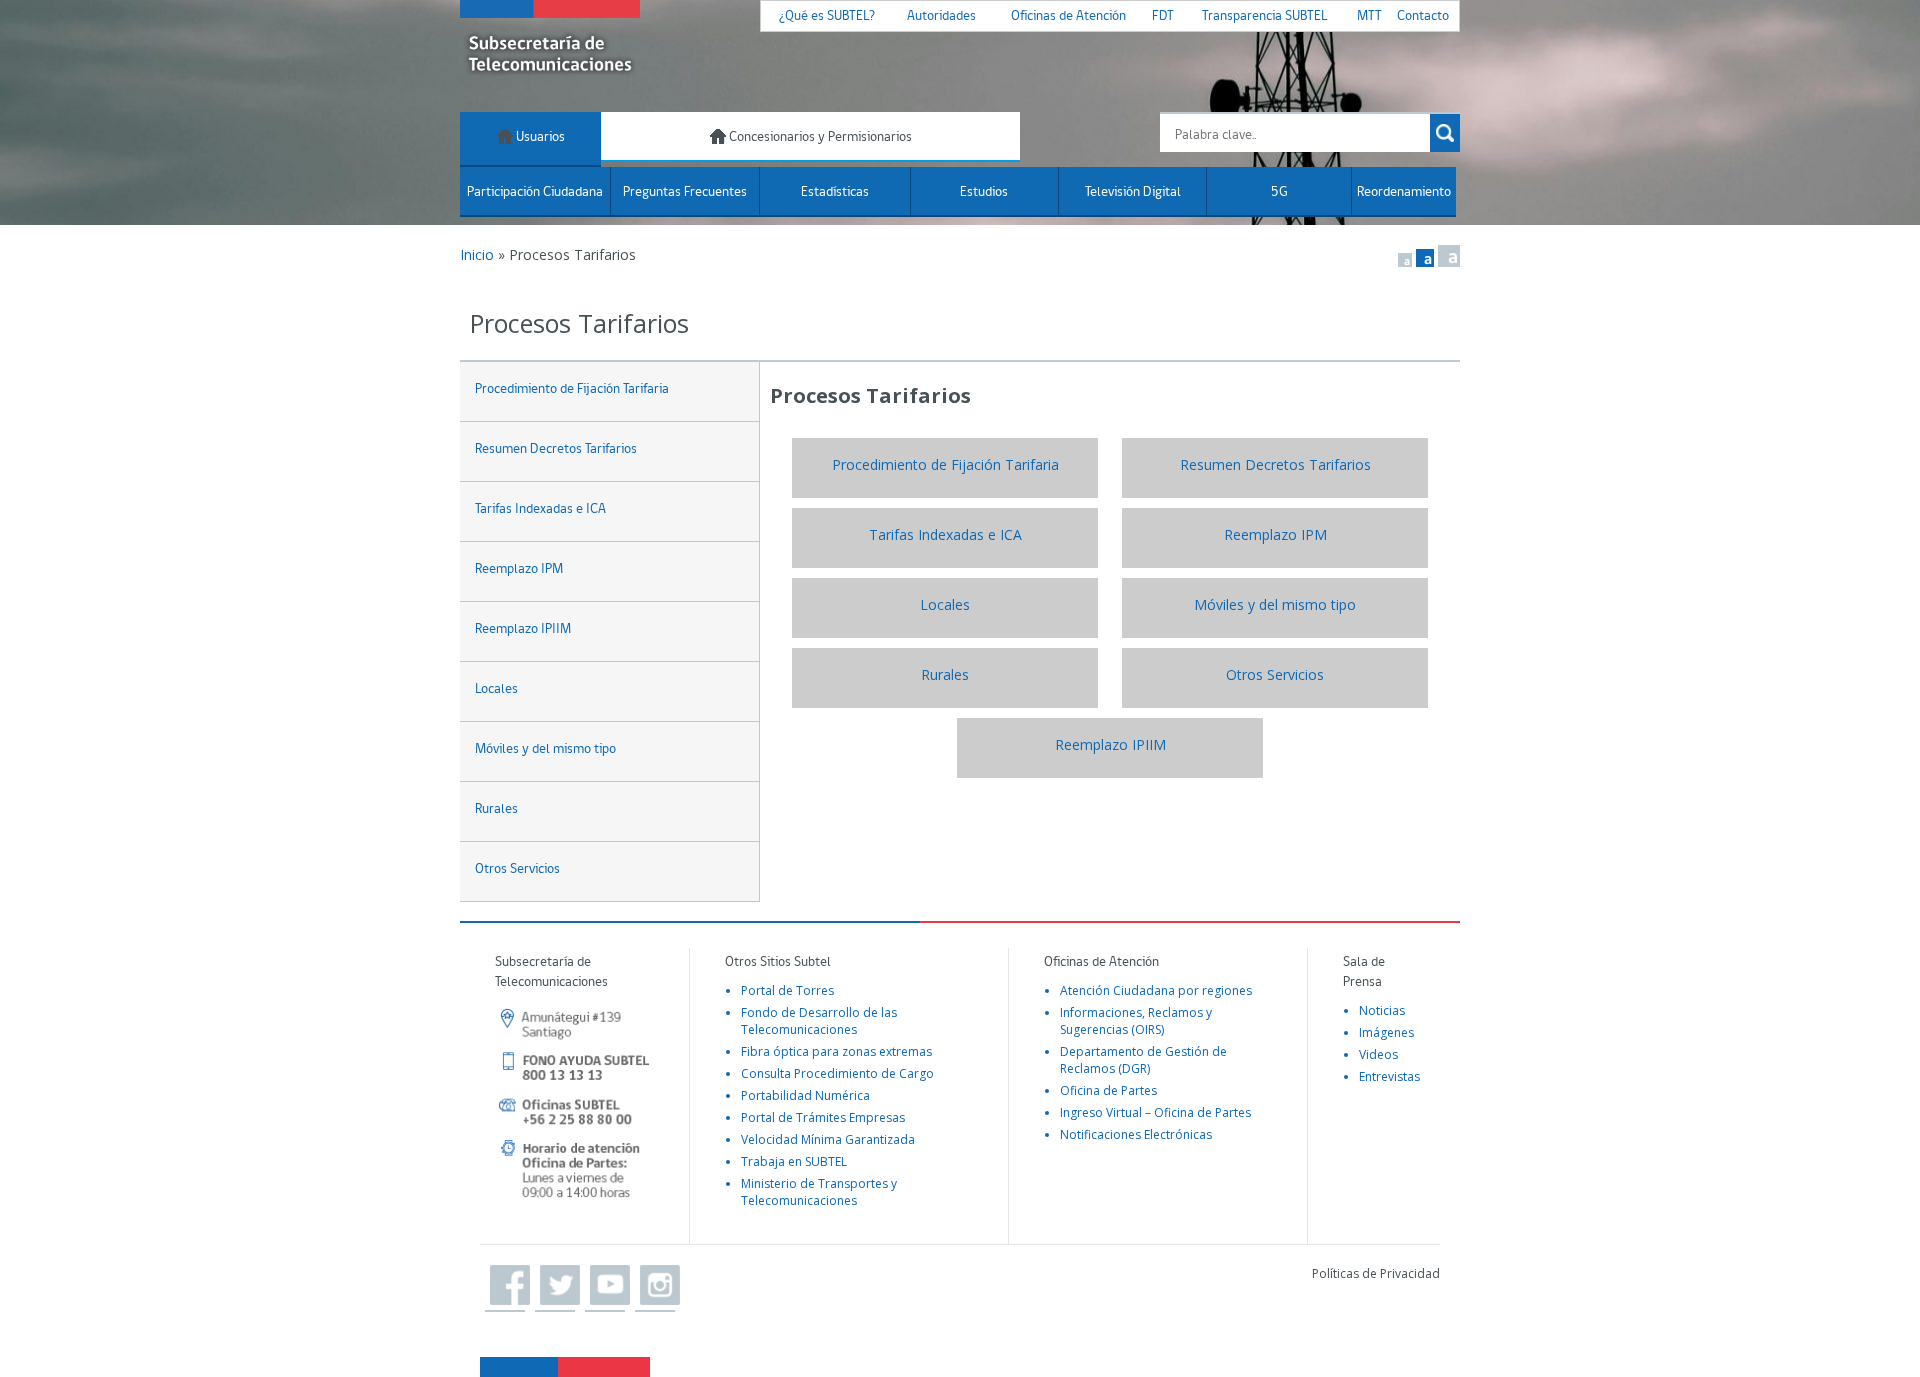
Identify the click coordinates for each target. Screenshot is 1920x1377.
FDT (1163, 16)
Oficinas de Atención (1068, 16)
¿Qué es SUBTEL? (827, 16)
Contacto (1423, 16)
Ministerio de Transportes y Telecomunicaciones (819, 1192)
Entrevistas (1389, 1076)
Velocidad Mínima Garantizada (828, 1139)
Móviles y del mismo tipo (545, 749)
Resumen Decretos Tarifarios (556, 449)
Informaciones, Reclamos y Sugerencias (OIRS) (1136, 1021)
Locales (496, 689)
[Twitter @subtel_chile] (555, 1286)
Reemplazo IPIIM (523, 629)
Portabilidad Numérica (805, 1095)
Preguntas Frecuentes (685, 192)
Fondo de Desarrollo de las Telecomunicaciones (819, 1021)
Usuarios (539, 137)
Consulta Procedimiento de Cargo (837, 1073)
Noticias (1382, 1010)
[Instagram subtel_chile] (655, 1286)
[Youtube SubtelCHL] (605, 1286)
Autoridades (941, 16)
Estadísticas (835, 192)
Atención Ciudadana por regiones (1156, 990)
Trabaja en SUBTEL (794, 1161)
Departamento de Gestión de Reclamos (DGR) (1143, 1060)
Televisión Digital (1133, 192)
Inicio (477, 254)
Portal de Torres (787, 990)
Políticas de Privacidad (1376, 1273)
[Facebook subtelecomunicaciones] (505, 1286)
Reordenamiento (1404, 192)
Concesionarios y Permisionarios (819, 137)
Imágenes (1386, 1032)
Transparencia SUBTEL (1265, 16)
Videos (1378, 1054)
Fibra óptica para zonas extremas (836, 1051)
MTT (1369, 16)
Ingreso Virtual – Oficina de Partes (1155, 1112)
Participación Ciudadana (535, 192)
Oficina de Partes (1108, 1090)
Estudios (984, 192)
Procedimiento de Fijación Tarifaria (572, 389)
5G (1279, 192)
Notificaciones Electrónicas (1136, 1134)
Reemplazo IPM (519, 569)
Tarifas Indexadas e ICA (540, 509)
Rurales (496, 809)
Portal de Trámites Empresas (823, 1117)
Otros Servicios (517, 869)
